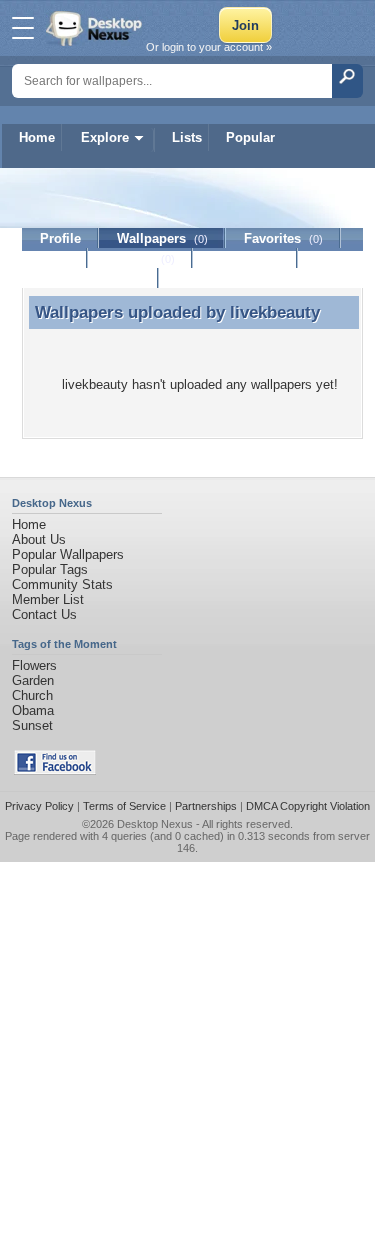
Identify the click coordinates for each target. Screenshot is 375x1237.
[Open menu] (23, 28)
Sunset (32, 725)
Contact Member (90, 278)
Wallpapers (162, 238)
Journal (140, 258)
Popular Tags (50, 569)
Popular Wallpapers (68, 554)
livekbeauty (275, 312)
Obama (33, 710)
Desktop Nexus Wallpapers (96, 28)
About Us (39, 539)
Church (32, 695)
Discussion (245, 258)
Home (37, 137)
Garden (33, 680)
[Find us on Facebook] (55, 770)
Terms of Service (124, 806)
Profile (60, 238)
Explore (105, 137)
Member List (48, 599)
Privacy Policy (39, 806)
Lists (187, 137)
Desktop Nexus (155, 824)
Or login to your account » (209, 47)
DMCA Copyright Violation (308, 806)
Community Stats (62, 584)
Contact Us (44, 614)
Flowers (34, 665)
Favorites (283, 238)
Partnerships (206, 806)
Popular (250, 137)
